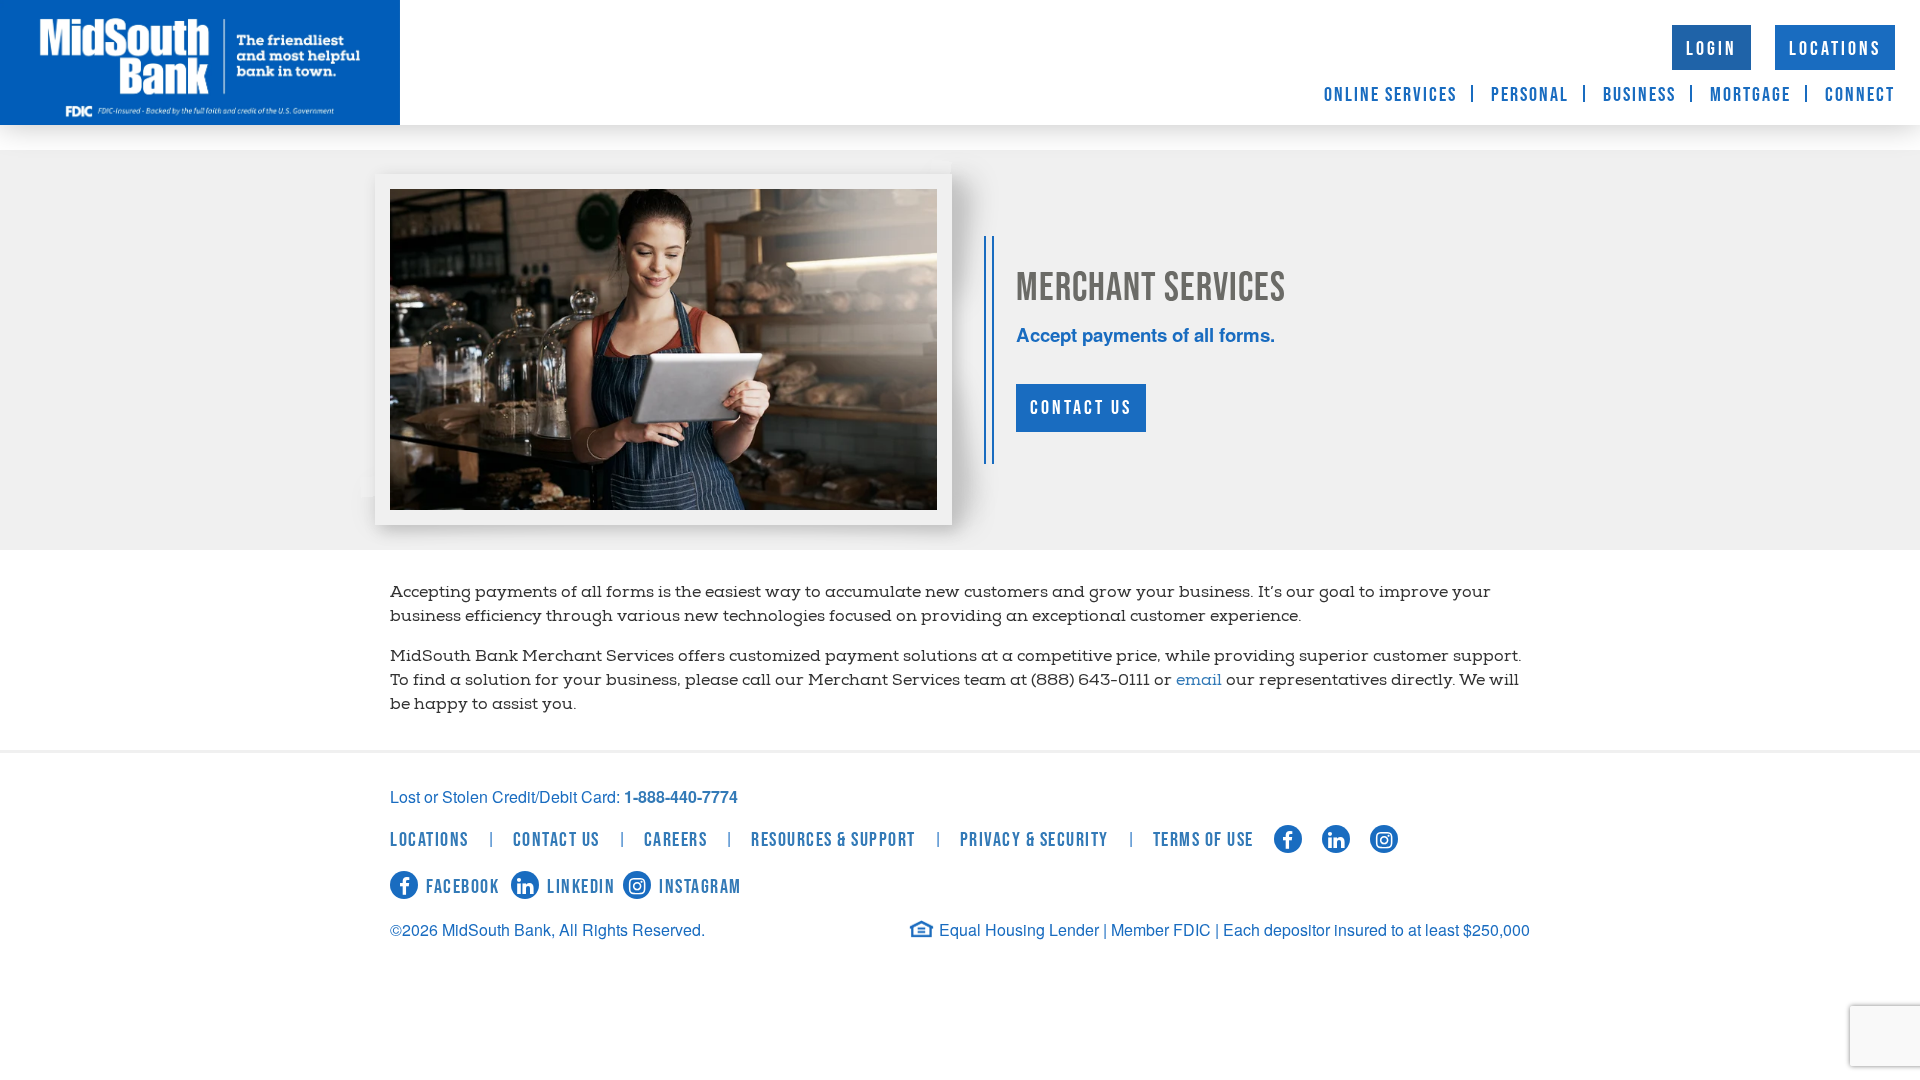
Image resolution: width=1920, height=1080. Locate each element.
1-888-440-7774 (681, 796)
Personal (1530, 95)
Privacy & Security (1034, 840)
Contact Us (1081, 408)
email (1199, 681)
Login (1711, 49)
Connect (1860, 95)
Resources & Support (833, 840)
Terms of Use (1203, 840)
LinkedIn (581, 887)
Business (1639, 95)
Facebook (462, 887)
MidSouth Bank (200, 62)
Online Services (1390, 95)
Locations (1835, 49)
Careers (676, 840)
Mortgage (1750, 95)
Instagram (700, 887)
